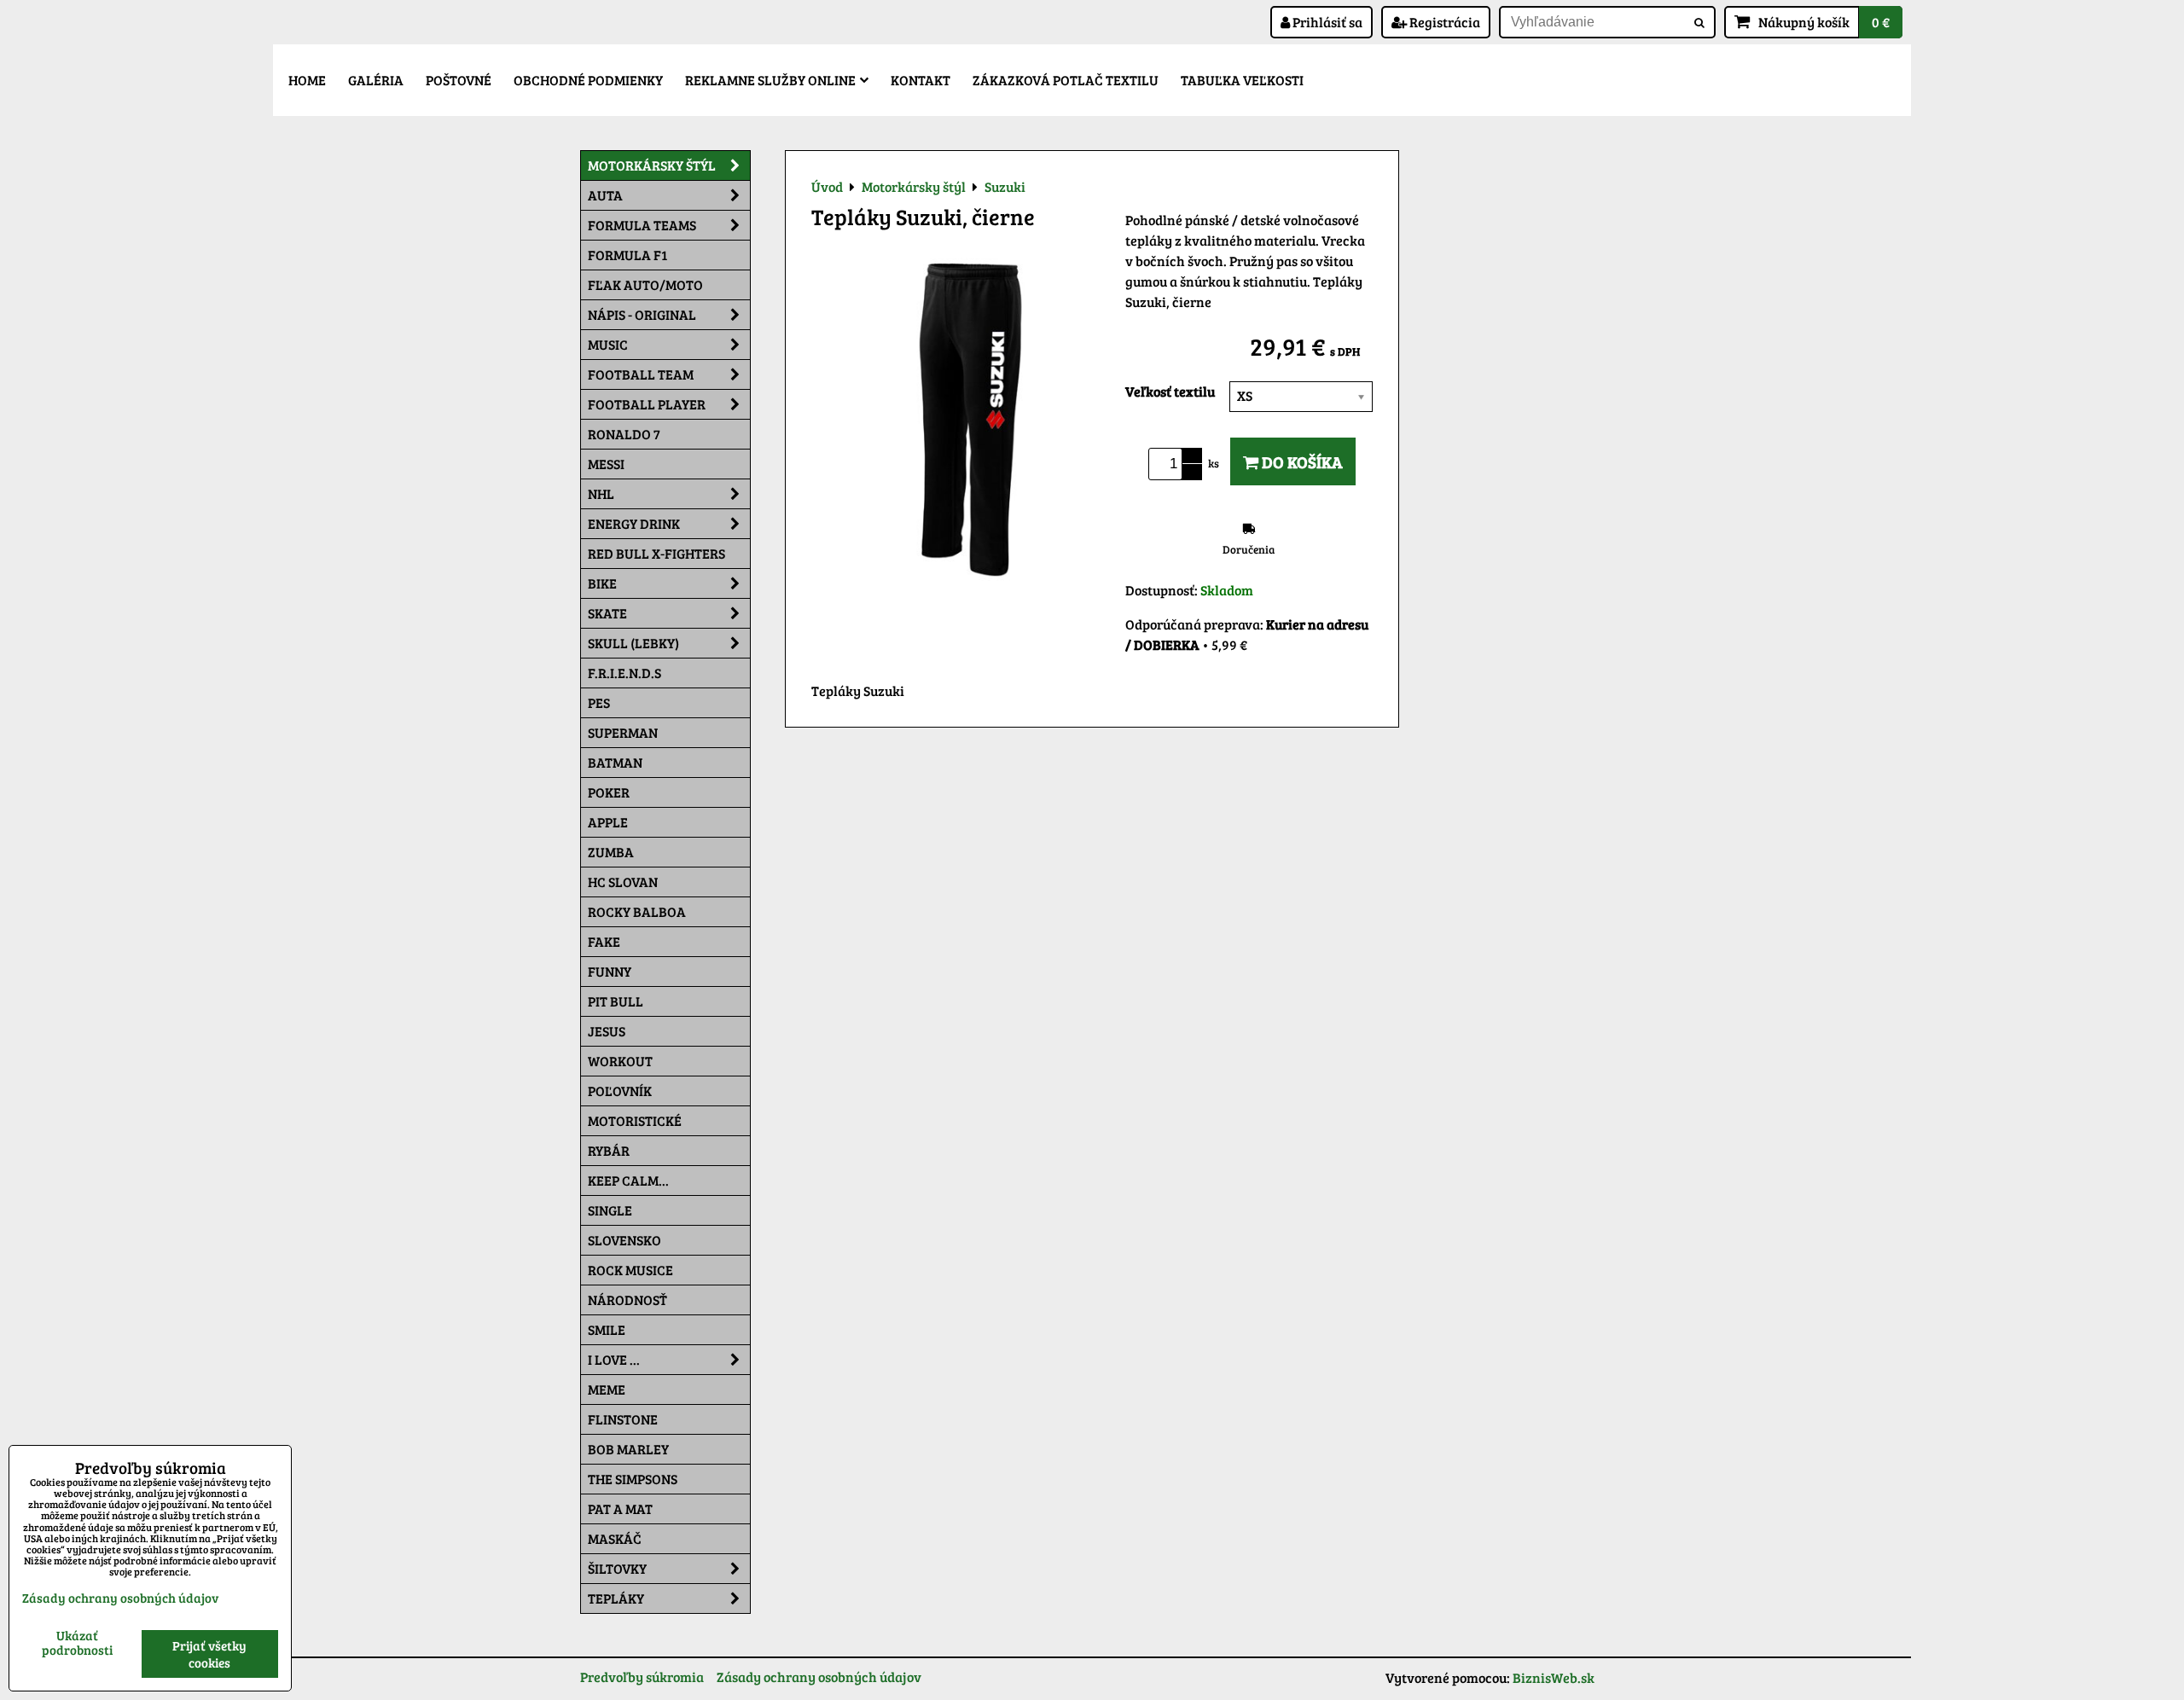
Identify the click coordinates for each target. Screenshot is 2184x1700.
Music (608, 344)
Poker (609, 792)
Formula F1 (627, 255)
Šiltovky (617, 1568)
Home (307, 80)
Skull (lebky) (633, 643)
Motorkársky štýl (652, 165)
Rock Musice (630, 1270)
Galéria (376, 80)
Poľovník (620, 1091)
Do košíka (1301, 461)
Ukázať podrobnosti (77, 1642)
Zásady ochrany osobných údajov (819, 1677)
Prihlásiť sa (1326, 22)
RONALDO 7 (624, 434)
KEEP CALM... (628, 1180)
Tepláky (616, 1598)
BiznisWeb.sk (1554, 1677)
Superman (623, 732)
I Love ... (614, 1359)
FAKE (604, 941)
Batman (615, 762)
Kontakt (921, 80)
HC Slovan (623, 882)
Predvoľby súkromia (642, 1677)
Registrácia (1443, 22)
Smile (607, 1329)
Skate (607, 613)
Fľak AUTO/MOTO (645, 284)
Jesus (607, 1031)
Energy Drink (634, 523)
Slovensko (624, 1240)
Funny (610, 971)
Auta (605, 195)
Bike (602, 583)
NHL (601, 493)
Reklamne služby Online (770, 80)
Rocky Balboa (637, 911)
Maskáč (615, 1538)
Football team (641, 374)
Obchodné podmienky (588, 80)
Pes (599, 702)
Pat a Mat (620, 1509)
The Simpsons (633, 1479)
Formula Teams (642, 225)
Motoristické (635, 1120)
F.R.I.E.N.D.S (624, 673)
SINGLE (610, 1210)
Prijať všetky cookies (209, 1654)
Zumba (611, 852)
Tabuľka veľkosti (1242, 80)
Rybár (609, 1150)
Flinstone (623, 1419)
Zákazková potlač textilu (1066, 80)
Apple (608, 822)
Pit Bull (616, 1001)
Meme (607, 1389)
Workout (620, 1061)
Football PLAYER (647, 404)
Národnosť (627, 1300)
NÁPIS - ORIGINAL (642, 314)
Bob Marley (628, 1449)
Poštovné (459, 80)
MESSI (606, 464)
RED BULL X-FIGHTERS (656, 553)
